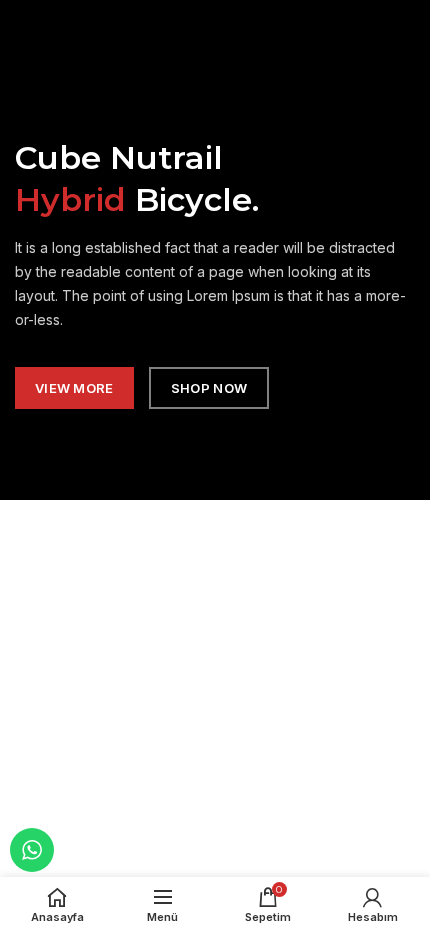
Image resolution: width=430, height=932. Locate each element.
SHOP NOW (209, 389)
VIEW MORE (74, 389)
